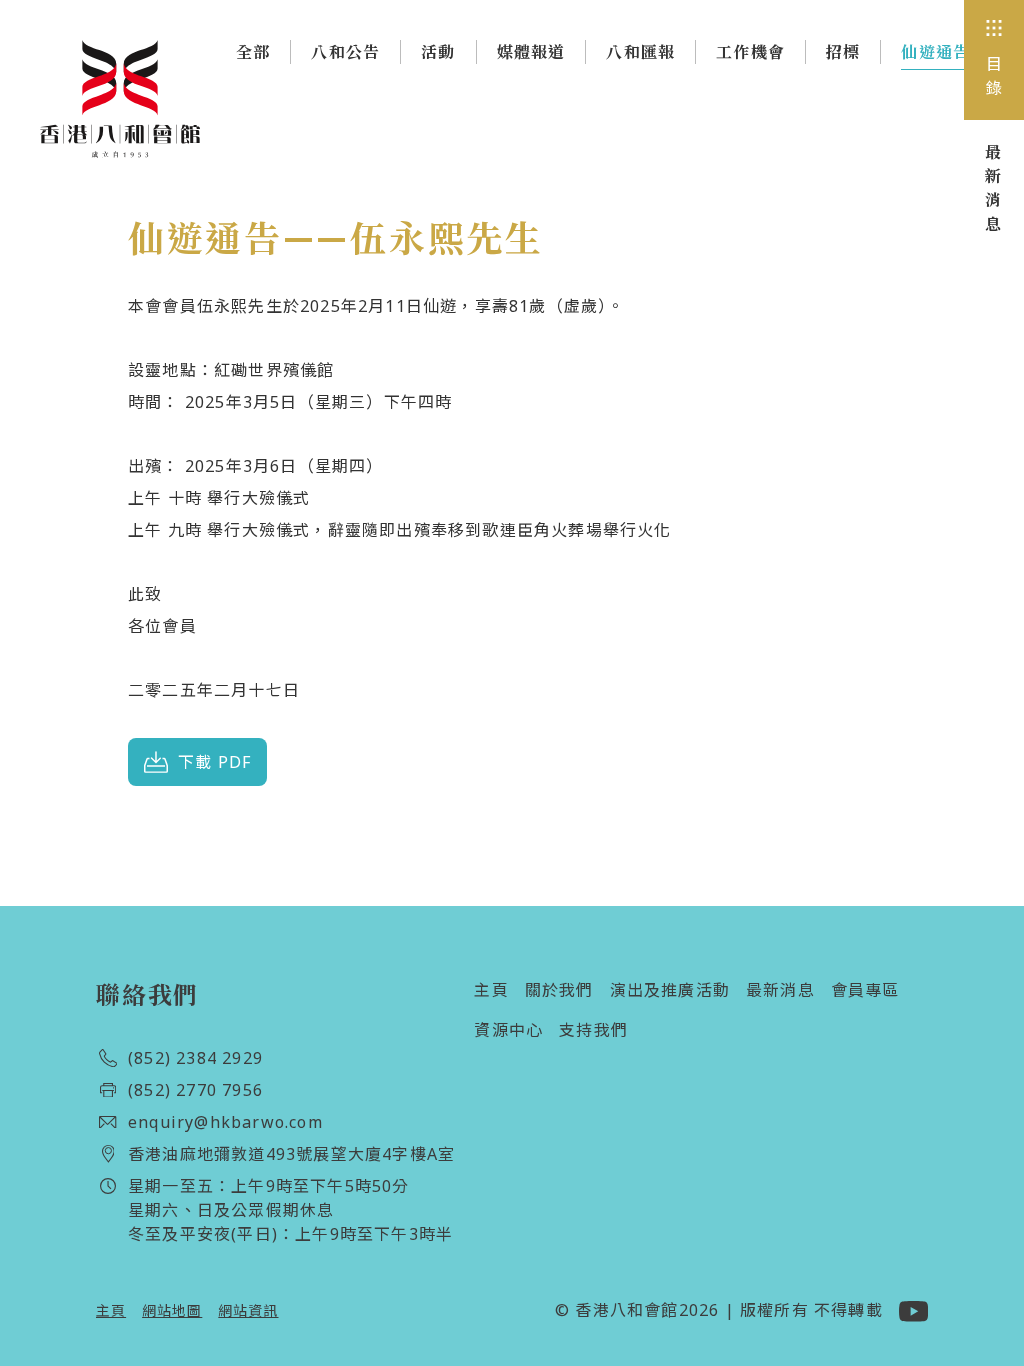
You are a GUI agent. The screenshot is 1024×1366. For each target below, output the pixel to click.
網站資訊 (248, 1310)
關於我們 (559, 990)
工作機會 (750, 52)
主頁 (491, 990)
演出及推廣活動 (670, 990)
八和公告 (345, 52)
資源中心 (508, 1030)
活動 (438, 52)
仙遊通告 (935, 52)
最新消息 (780, 990)
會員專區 (865, 990)
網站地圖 (172, 1310)
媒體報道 (531, 52)
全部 (253, 52)
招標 (843, 52)
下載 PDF (214, 762)
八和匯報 (640, 52)
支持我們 (593, 1030)
